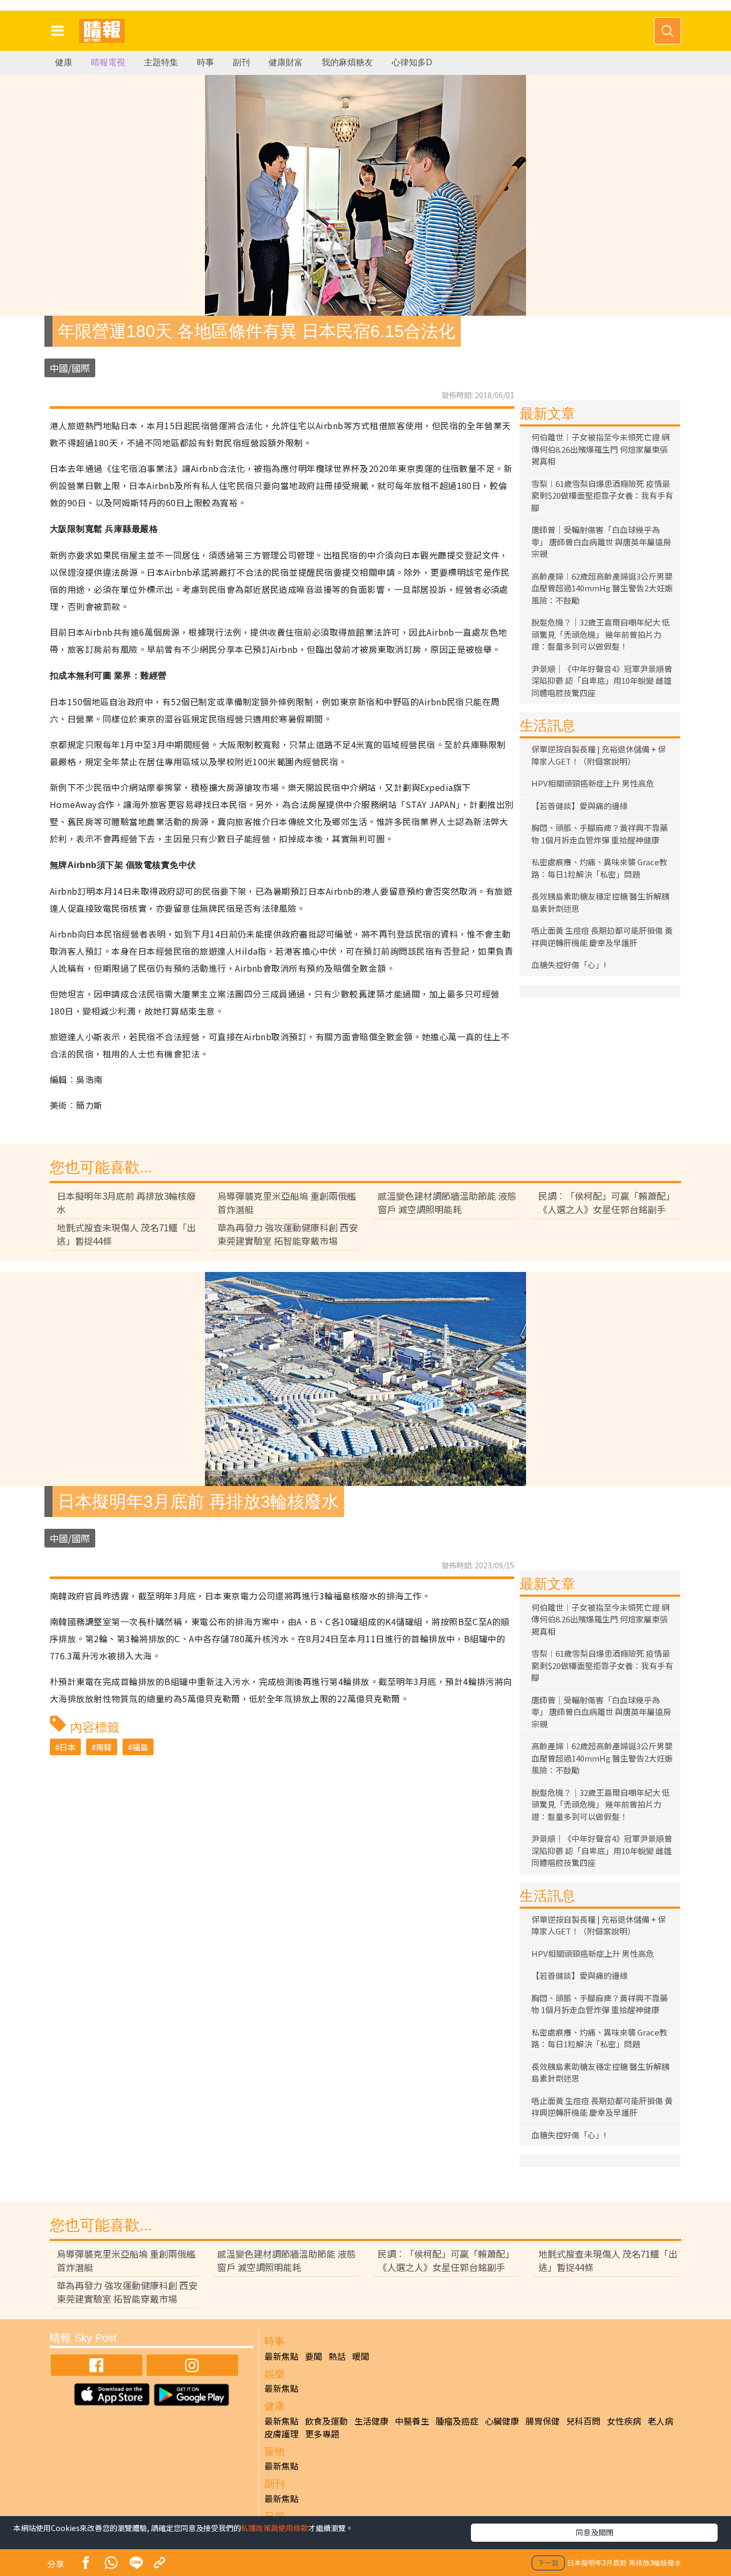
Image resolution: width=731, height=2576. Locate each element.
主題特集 (161, 62)
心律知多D (412, 62)
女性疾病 (624, 2421)
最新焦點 (281, 2356)
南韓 (104, 1747)
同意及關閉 (595, 2532)
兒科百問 (583, 2421)
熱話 (337, 2356)
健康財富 (286, 62)
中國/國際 (70, 368)
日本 (67, 1747)
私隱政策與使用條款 (275, 2528)
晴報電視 (108, 62)
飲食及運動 (326, 2421)
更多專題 (322, 2434)
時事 (205, 62)
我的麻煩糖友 (347, 62)
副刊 (241, 62)
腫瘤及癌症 (457, 2421)
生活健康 (371, 2421)
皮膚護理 (281, 2434)
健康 (64, 62)
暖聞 (361, 2356)
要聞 (314, 2356)
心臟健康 (502, 2421)
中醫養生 (412, 2421)
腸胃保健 (543, 2421)
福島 (140, 1747)
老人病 (660, 2421)
